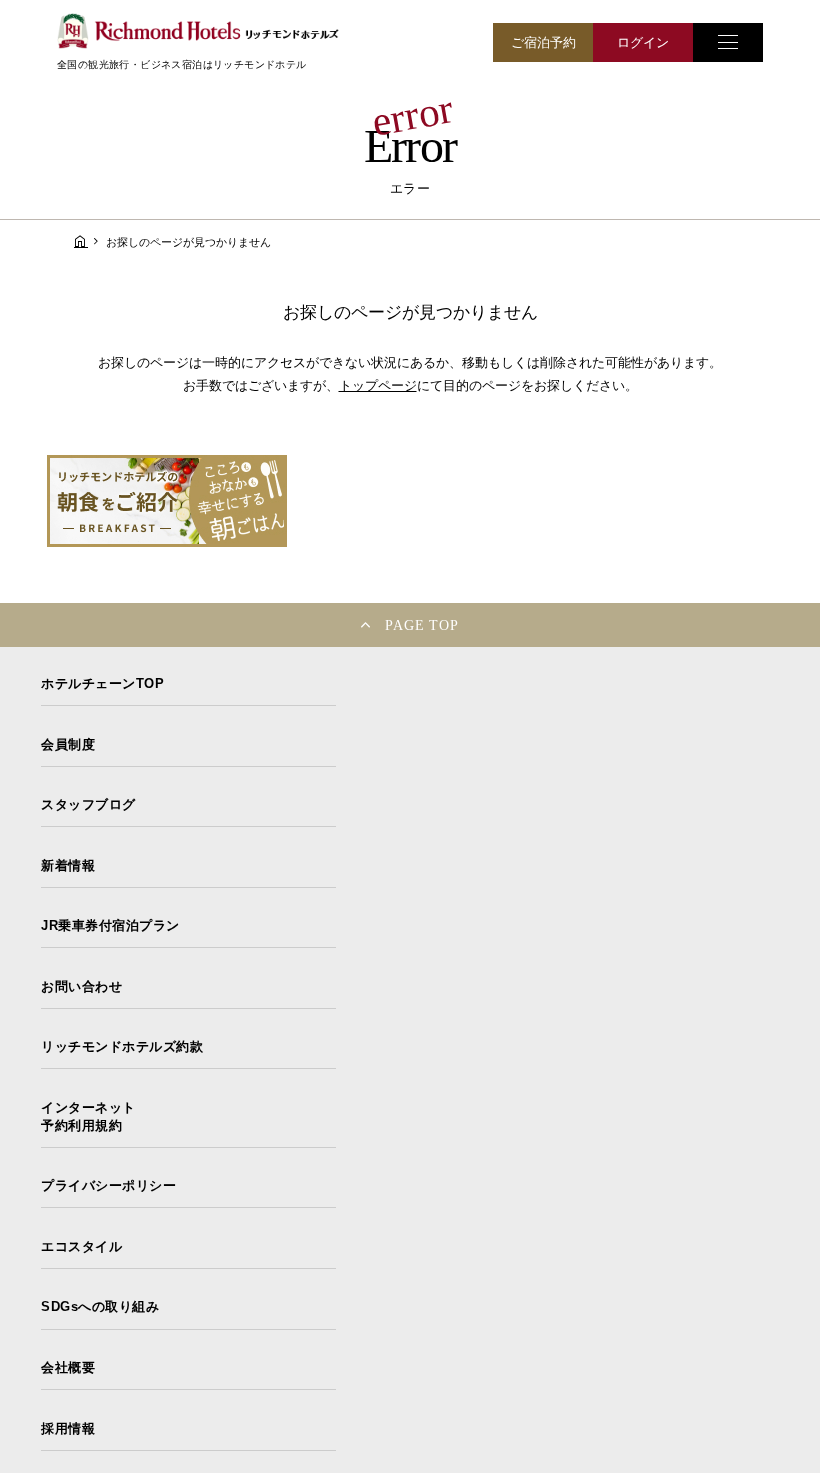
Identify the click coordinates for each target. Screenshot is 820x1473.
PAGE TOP (422, 625)
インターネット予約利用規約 (88, 1116)
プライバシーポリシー (108, 1185)
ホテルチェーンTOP (102, 683)
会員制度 (68, 744)
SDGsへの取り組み (100, 1306)
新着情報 (68, 865)
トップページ (378, 385)
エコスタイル (81, 1246)
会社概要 (68, 1367)
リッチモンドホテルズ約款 (122, 1046)
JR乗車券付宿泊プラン (110, 925)
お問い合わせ (81, 986)
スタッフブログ (88, 804)
